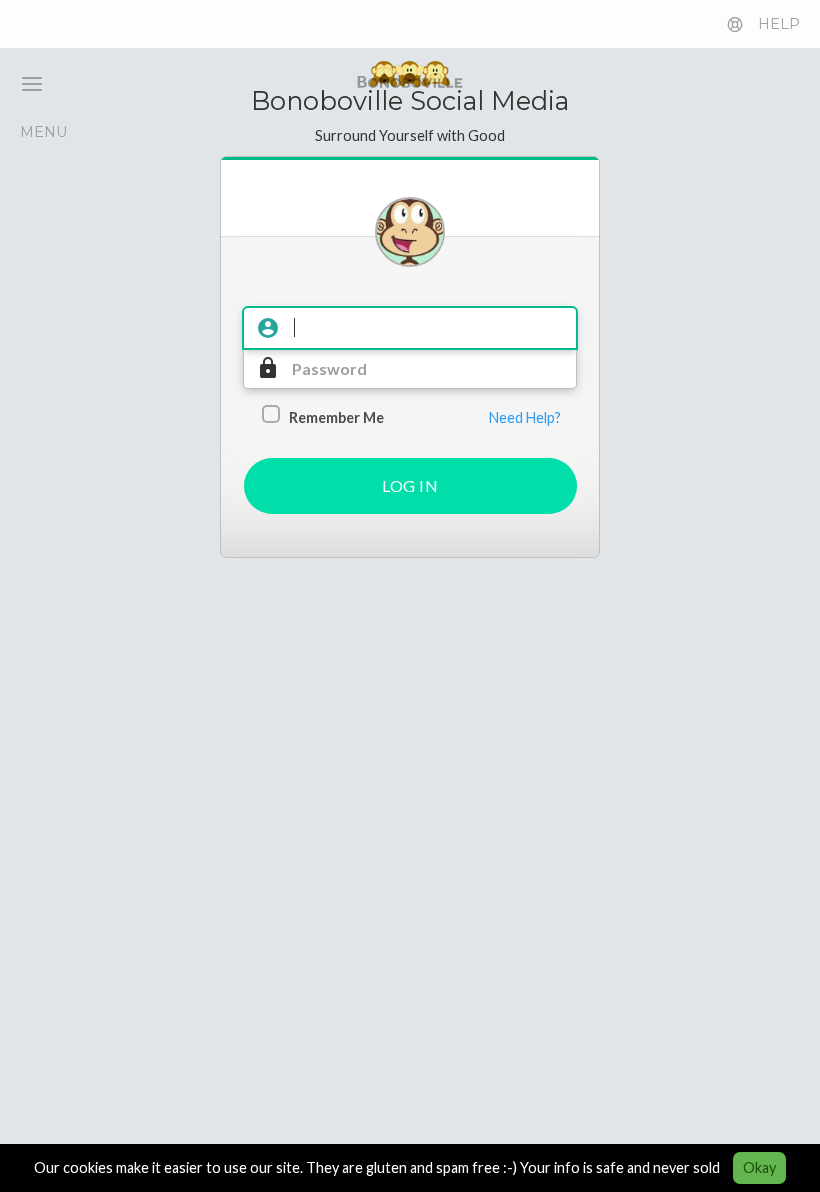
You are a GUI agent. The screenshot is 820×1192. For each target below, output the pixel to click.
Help (779, 24)
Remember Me (336, 417)
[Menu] (24, 84)
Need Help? (525, 417)
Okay (759, 1167)
